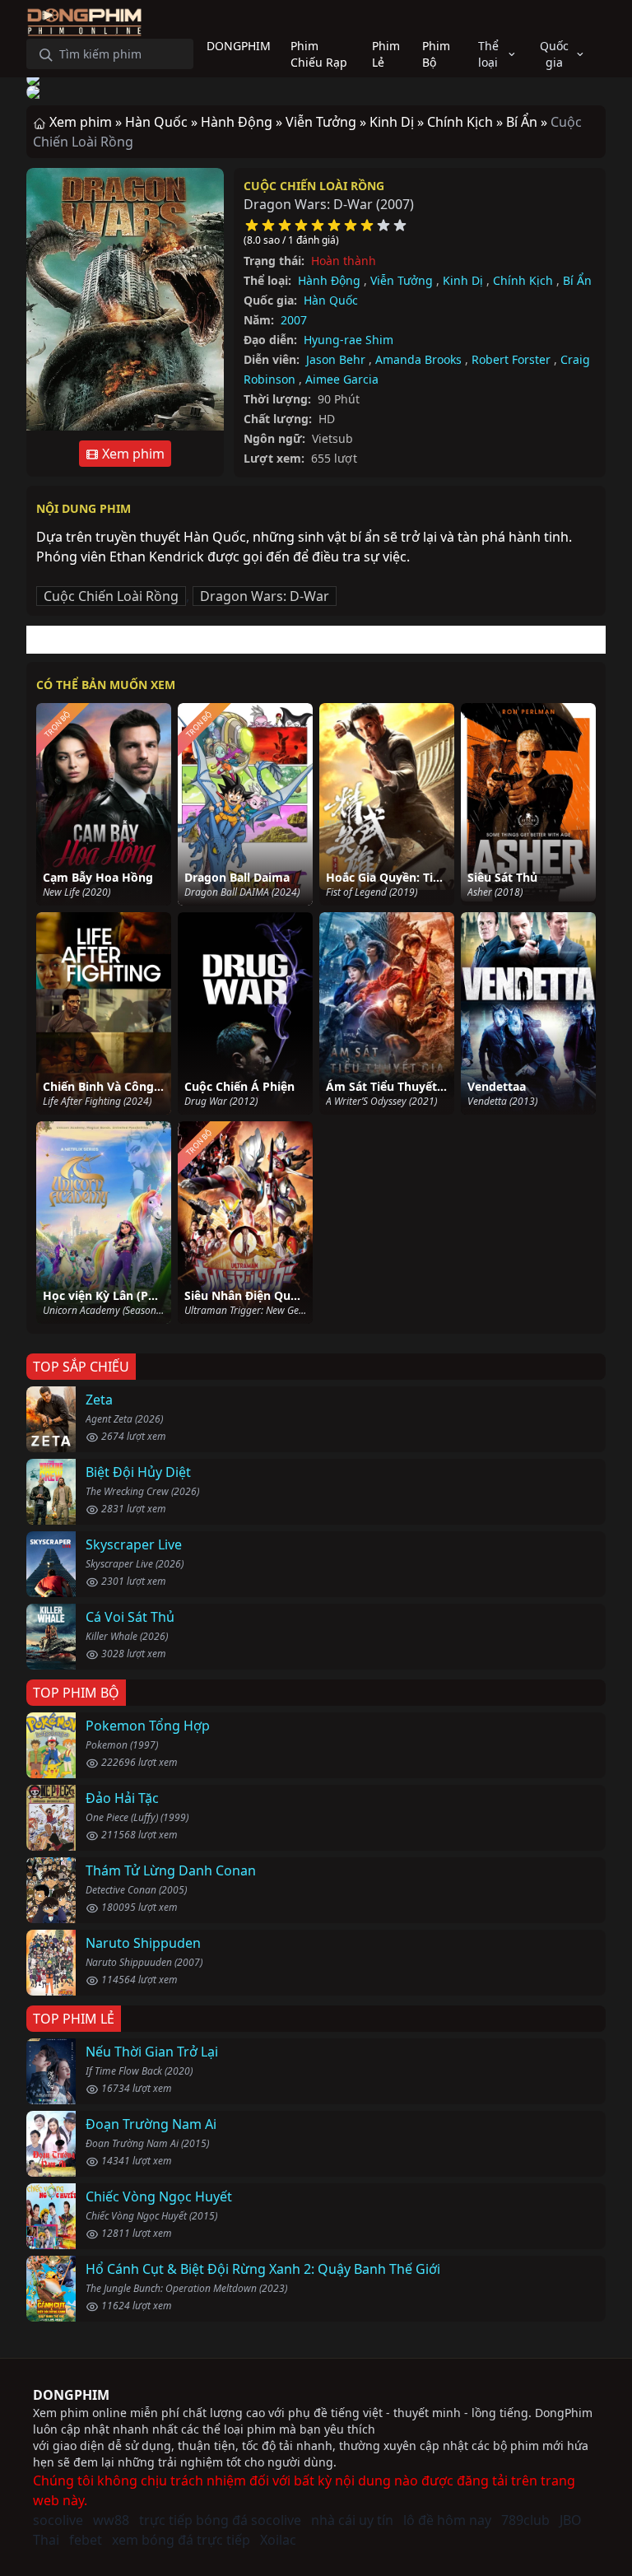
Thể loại (488, 54)
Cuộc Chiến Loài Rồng (314, 186)
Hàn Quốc (331, 300)
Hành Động (329, 280)
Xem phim (132, 454)
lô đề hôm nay (447, 2520)
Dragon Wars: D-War (265, 596)
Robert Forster (511, 359)
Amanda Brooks (418, 359)
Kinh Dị (463, 280)
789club (525, 2520)
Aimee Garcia (342, 379)
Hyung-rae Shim (349, 340)
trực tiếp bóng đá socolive (220, 2520)
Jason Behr (336, 359)
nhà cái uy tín (352, 2520)
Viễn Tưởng (402, 280)
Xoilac (278, 2540)
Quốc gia (554, 54)
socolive (58, 2520)
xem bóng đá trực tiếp (181, 2540)
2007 (294, 320)
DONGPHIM (71, 2395)
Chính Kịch (523, 280)
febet (86, 2540)
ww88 (111, 2520)
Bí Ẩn (577, 280)
